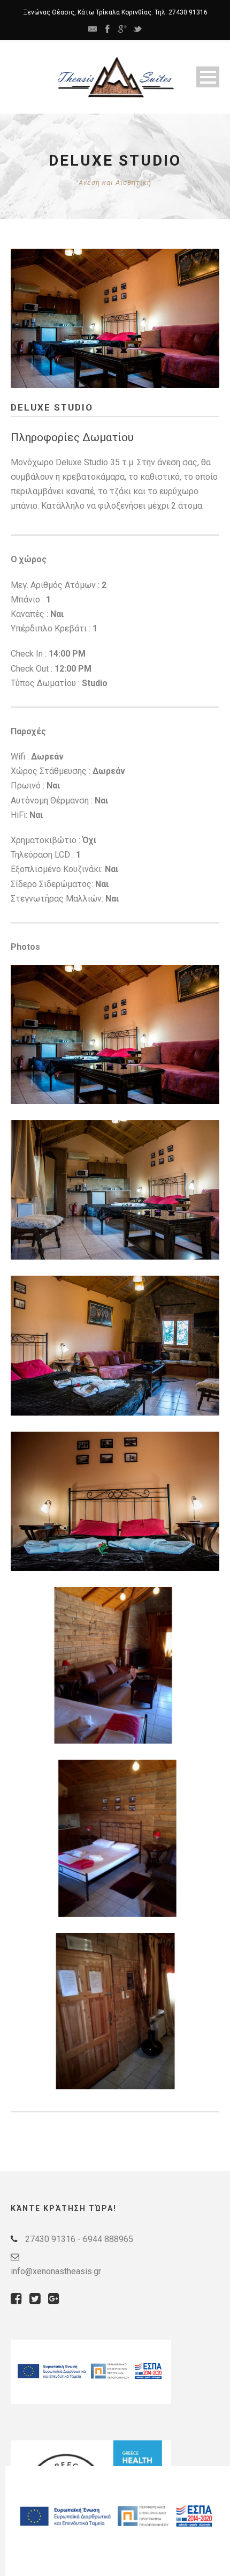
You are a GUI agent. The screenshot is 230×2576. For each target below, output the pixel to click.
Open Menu (208, 77)
